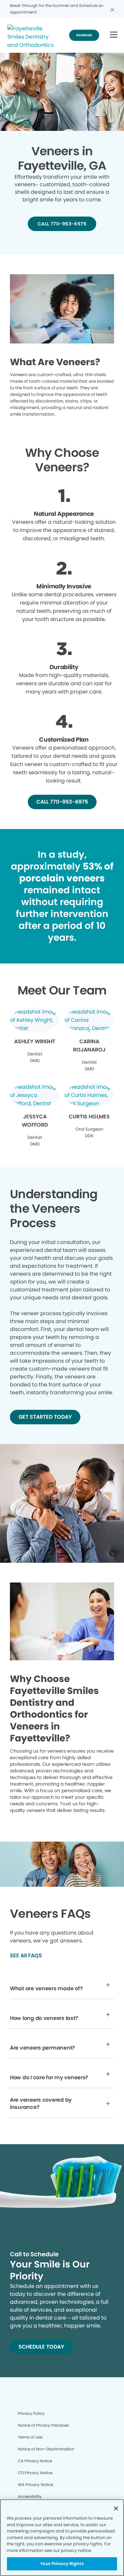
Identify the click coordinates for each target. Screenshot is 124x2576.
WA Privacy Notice (35, 2485)
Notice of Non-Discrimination (46, 2449)
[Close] (116, 2508)
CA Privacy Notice (35, 2461)
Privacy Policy (31, 2413)
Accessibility (30, 2496)
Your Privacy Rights (62, 2564)
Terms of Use (30, 2437)
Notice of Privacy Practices (43, 2425)
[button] (114, 35)
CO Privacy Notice (35, 2473)
